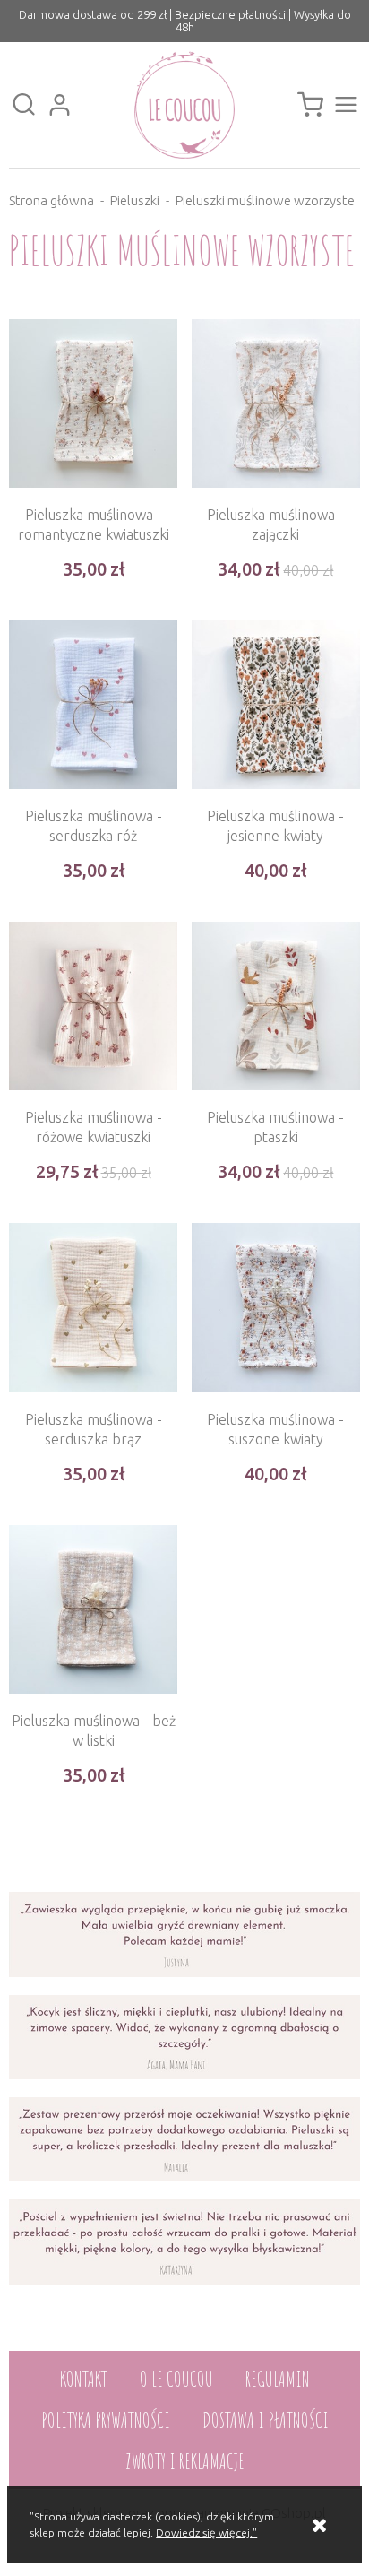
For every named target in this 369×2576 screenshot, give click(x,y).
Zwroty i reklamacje (185, 2461)
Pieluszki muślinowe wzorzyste (265, 200)
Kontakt (84, 2379)
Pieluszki (135, 200)
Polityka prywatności (106, 2420)
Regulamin (278, 2379)
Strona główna (51, 200)
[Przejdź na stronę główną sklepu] (184, 105)
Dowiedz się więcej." (206, 2533)
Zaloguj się (59, 105)
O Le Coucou (176, 2379)
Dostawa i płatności (266, 2420)
